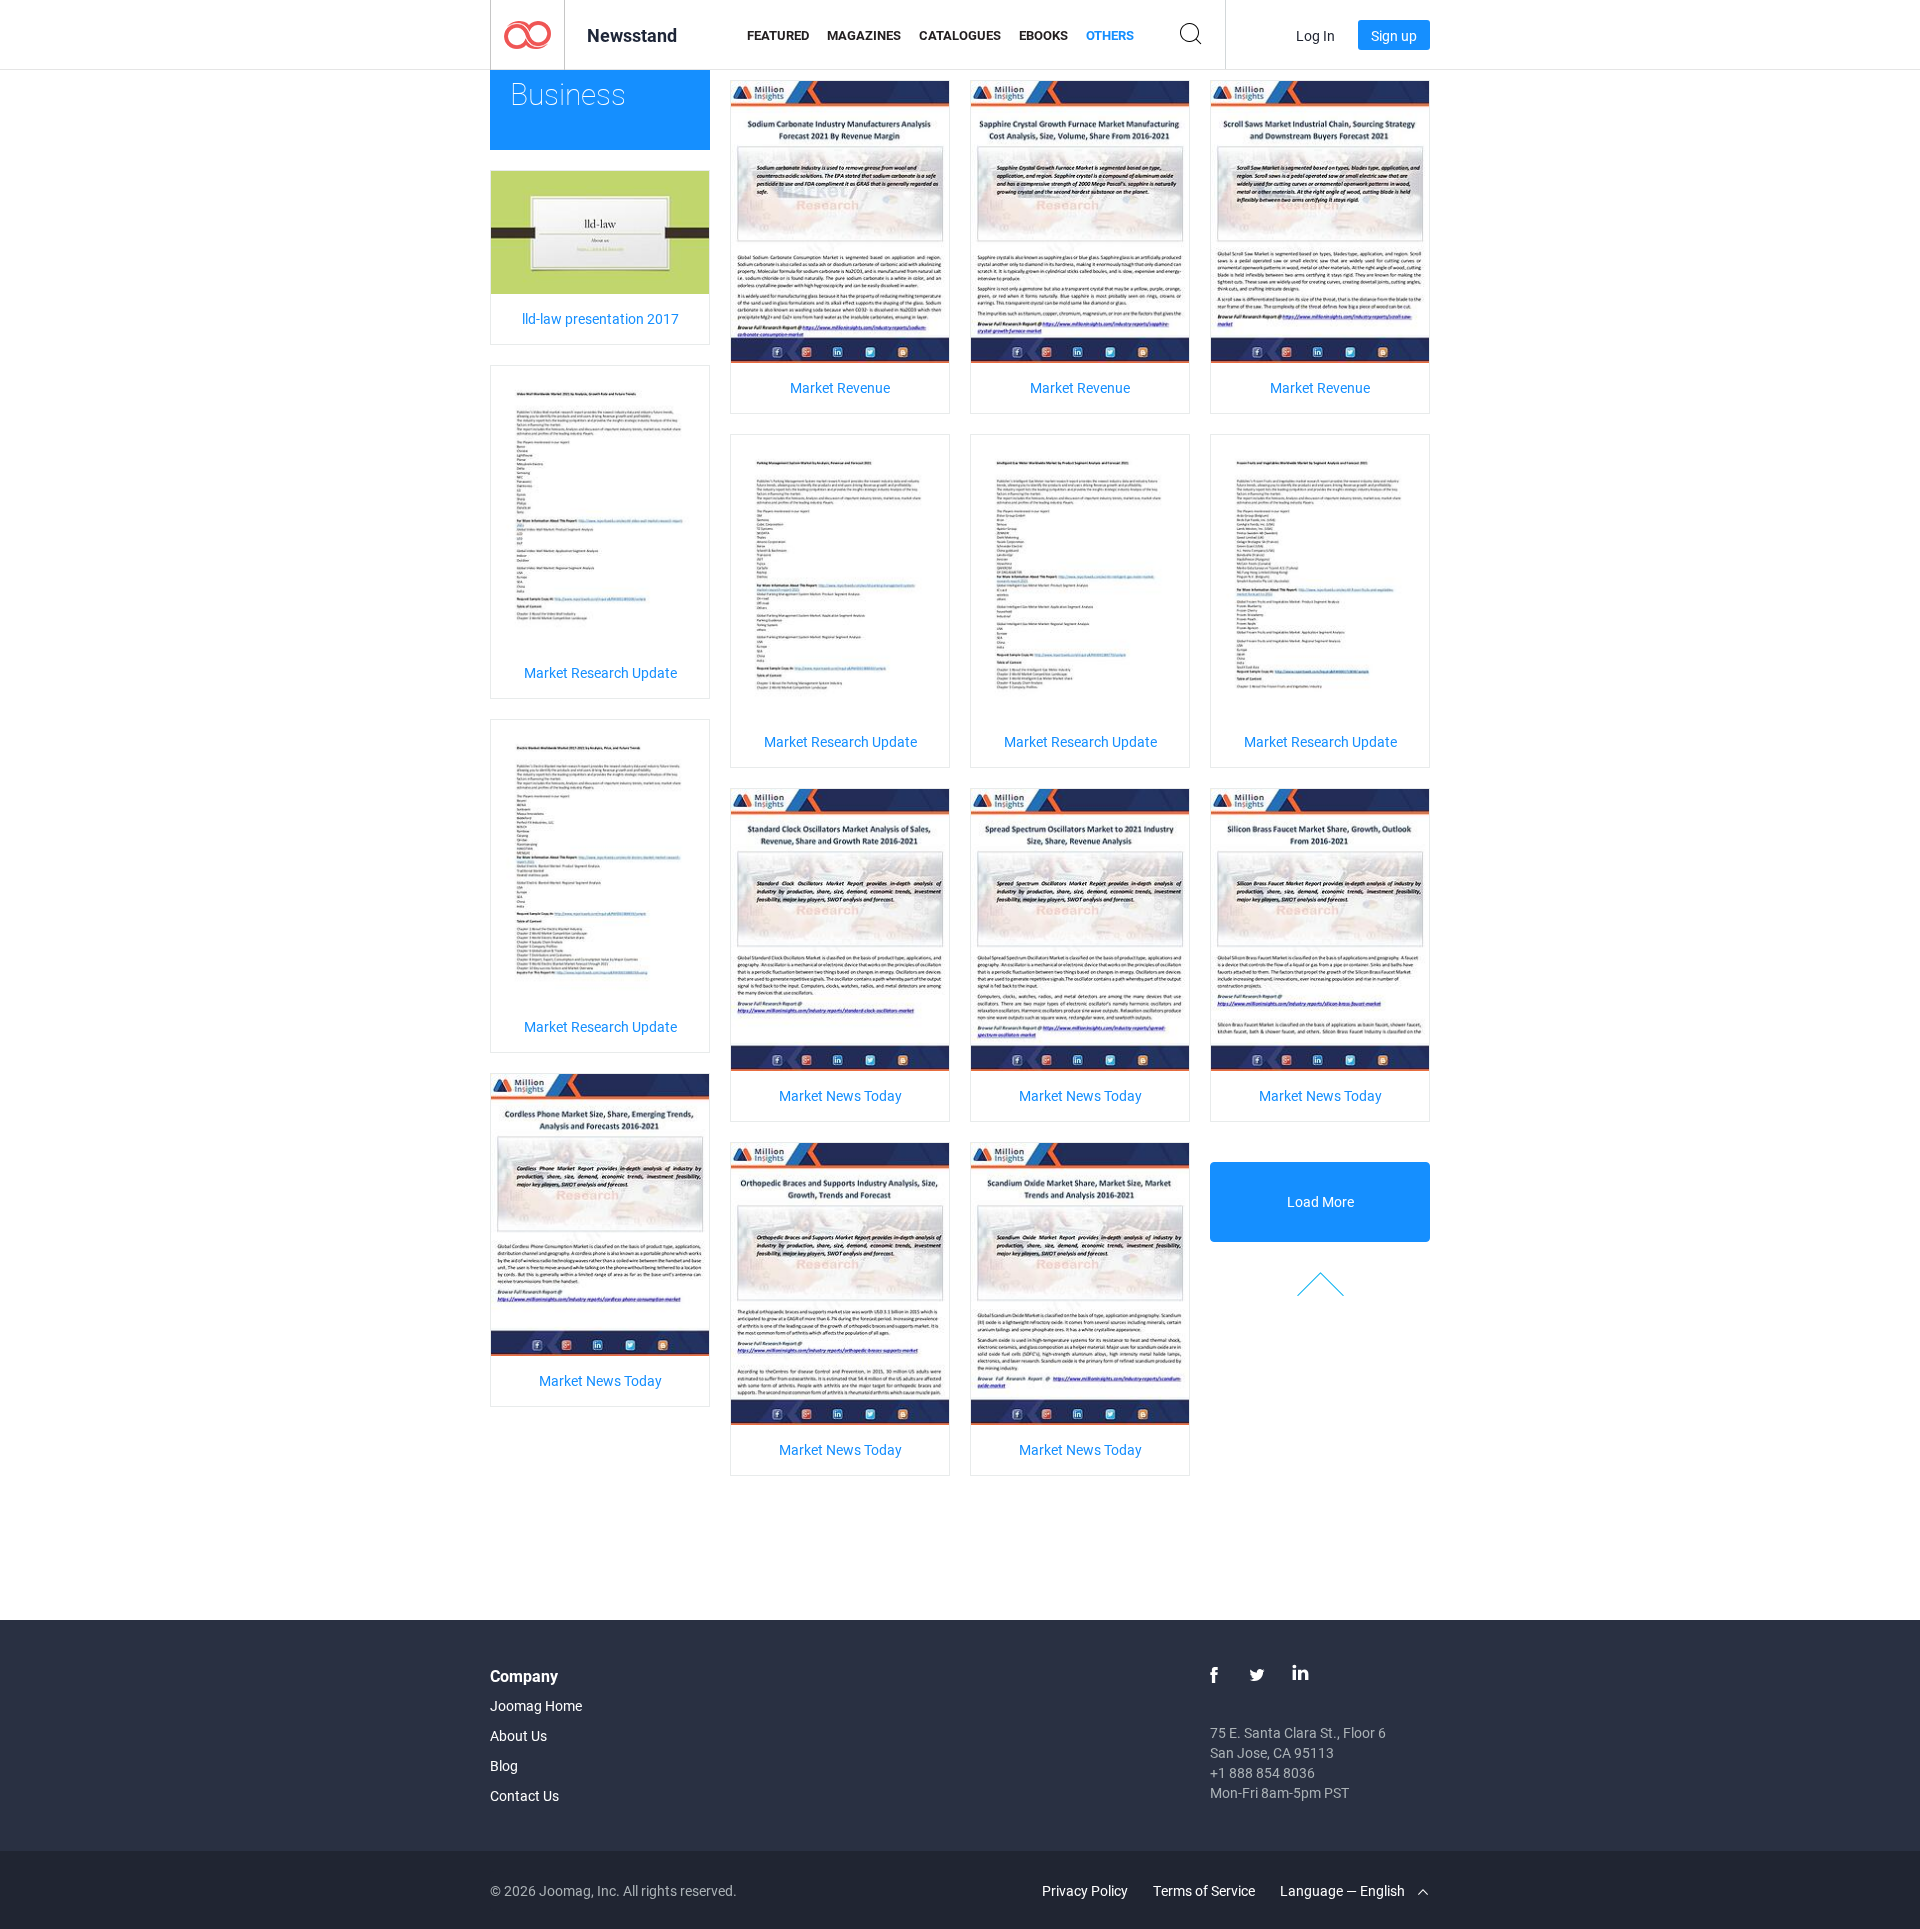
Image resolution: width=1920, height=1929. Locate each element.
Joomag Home (536, 1705)
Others (1110, 35)
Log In (1315, 35)
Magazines (864, 35)
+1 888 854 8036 (1262, 1772)
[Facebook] (1214, 1675)
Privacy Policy (1085, 1890)
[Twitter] (1257, 1675)
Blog (504, 1765)
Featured (778, 35)
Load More (1320, 1201)
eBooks (1043, 35)
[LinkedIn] (1300, 1675)
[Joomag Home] (527, 33)
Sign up (1394, 35)
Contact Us (524, 1795)
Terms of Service (1204, 1890)
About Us (518, 1735)
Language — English (1344, 1890)
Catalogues (960, 35)
